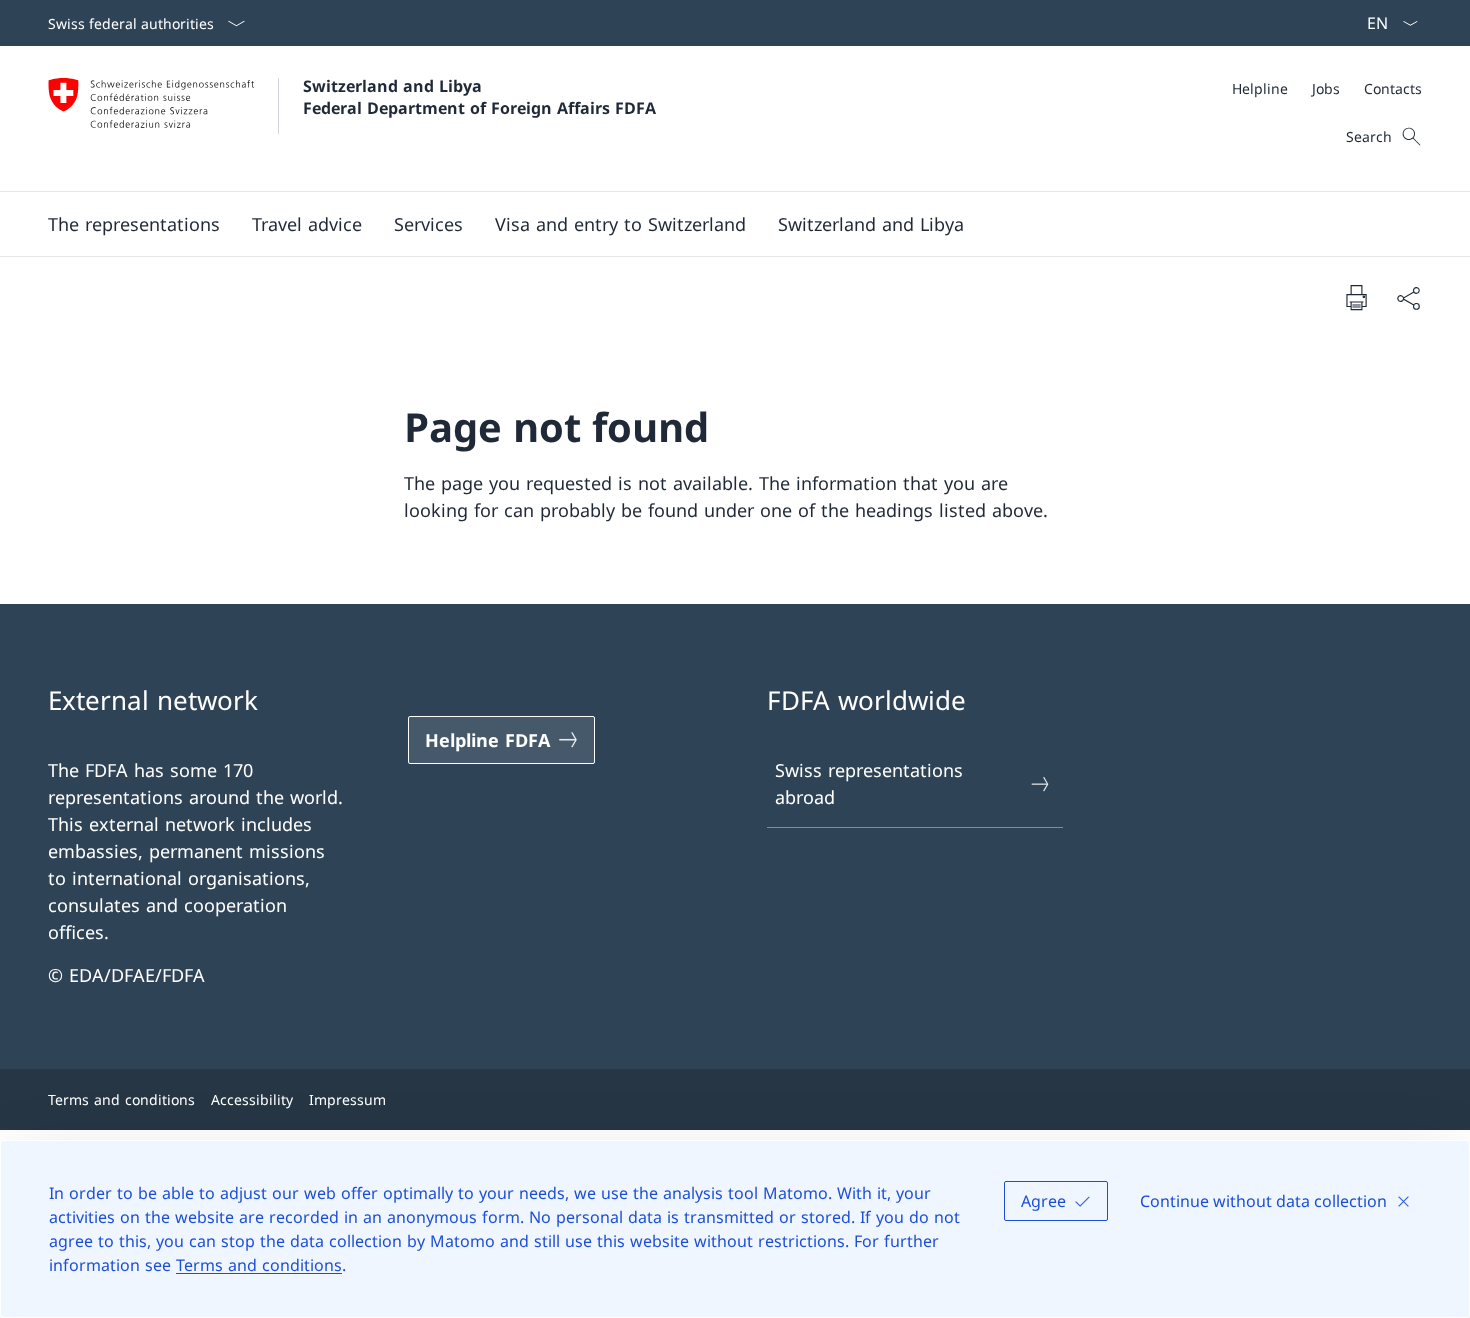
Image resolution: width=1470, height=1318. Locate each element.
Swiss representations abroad (869, 783)
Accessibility (252, 1099)
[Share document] (1408, 297)
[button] (134, 224)
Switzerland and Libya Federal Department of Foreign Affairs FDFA (479, 97)
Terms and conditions (259, 1265)
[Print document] (1356, 297)
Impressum (347, 1099)
